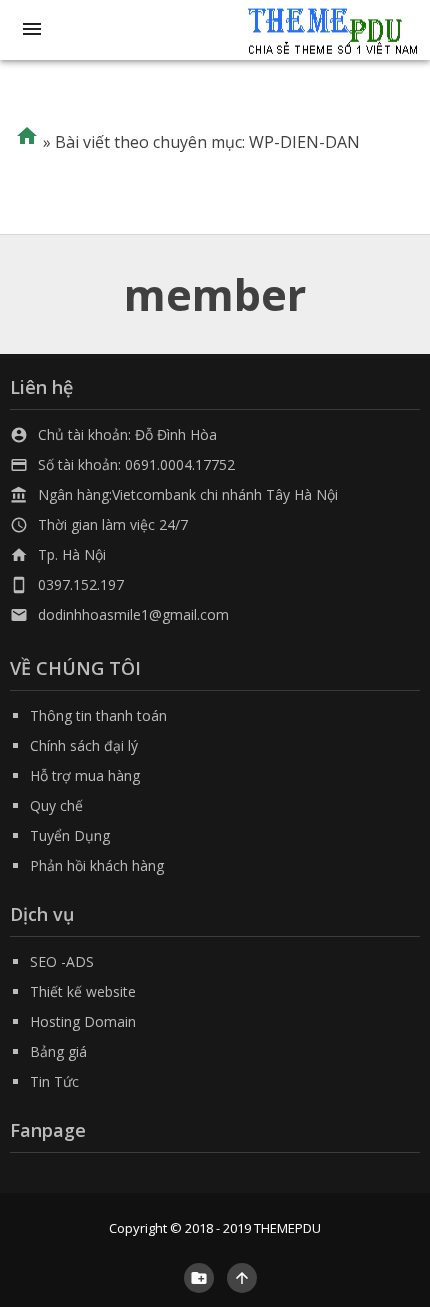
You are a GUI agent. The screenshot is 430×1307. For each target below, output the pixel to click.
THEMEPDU (287, 1228)
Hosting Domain (83, 1021)
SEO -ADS (62, 961)
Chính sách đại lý (84, 745)
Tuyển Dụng (70, 835)
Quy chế (56, 805)
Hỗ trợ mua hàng (85, 775)
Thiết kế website (83, 991)
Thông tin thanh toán (98, 715)
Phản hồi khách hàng (97, 865)
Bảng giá (58, 1051)
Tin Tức (54, 1081)
